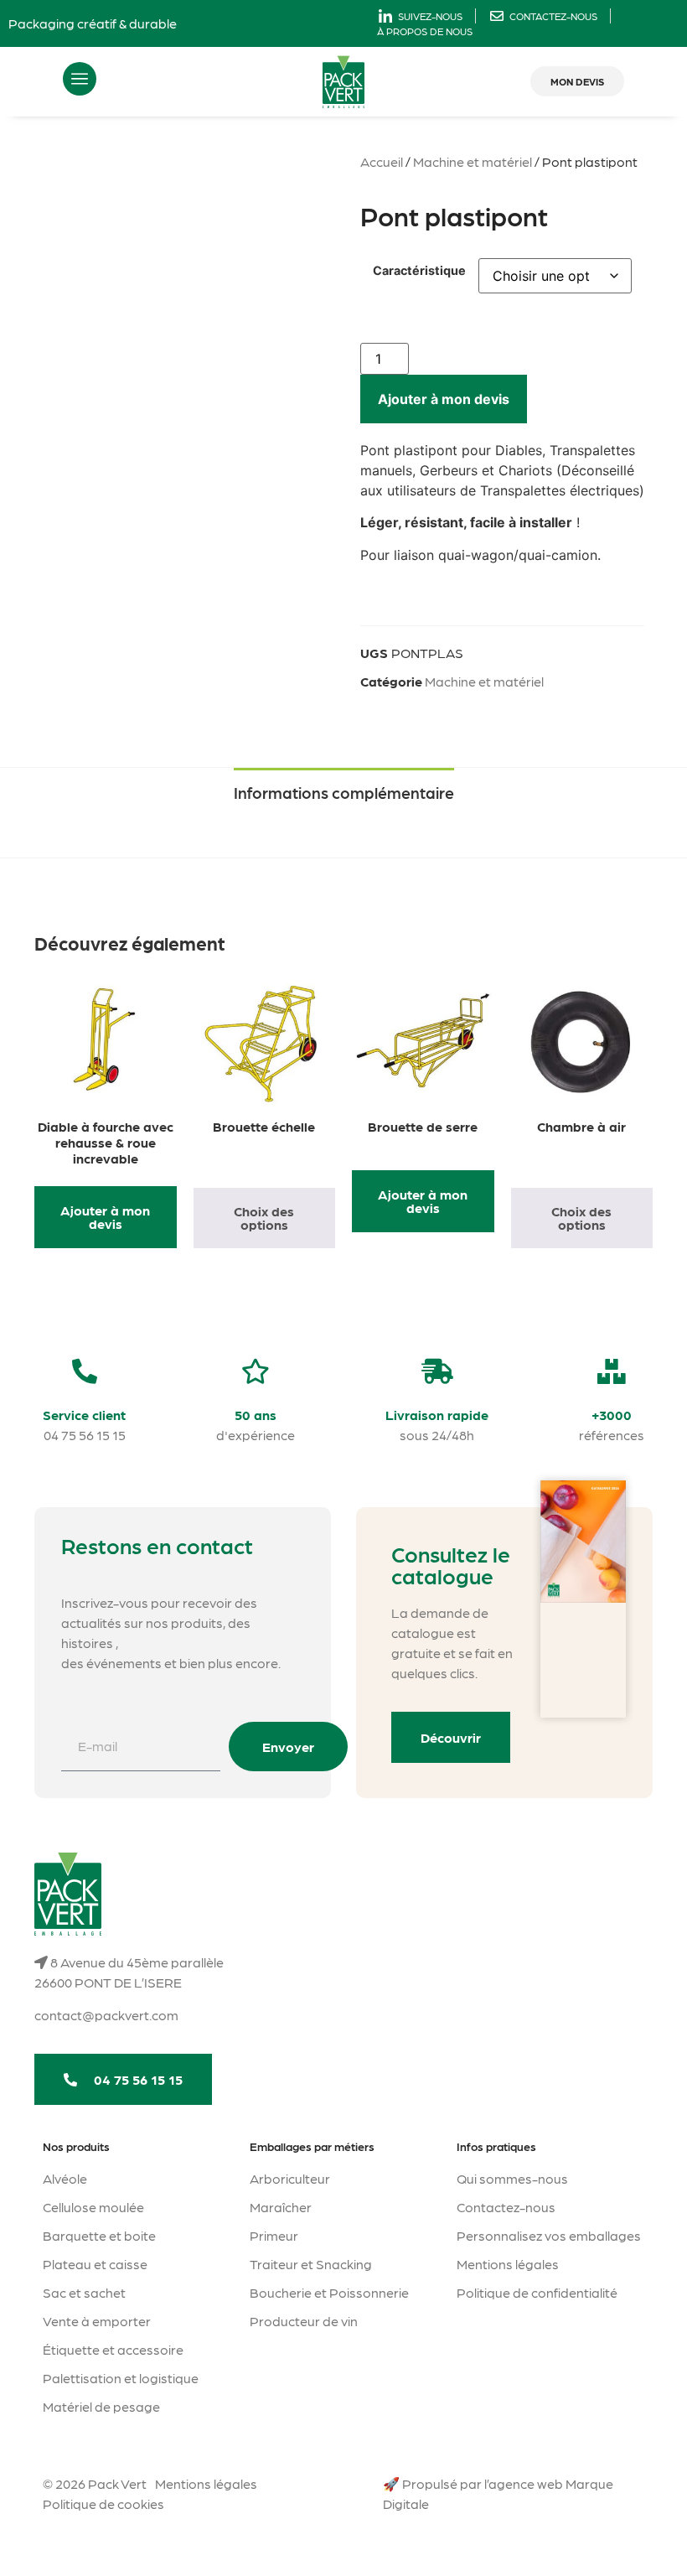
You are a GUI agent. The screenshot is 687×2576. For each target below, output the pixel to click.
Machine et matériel (473, 161)
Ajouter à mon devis (444, 399)
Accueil (382, 161)
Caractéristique (419, 271)
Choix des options (264, 1218)
